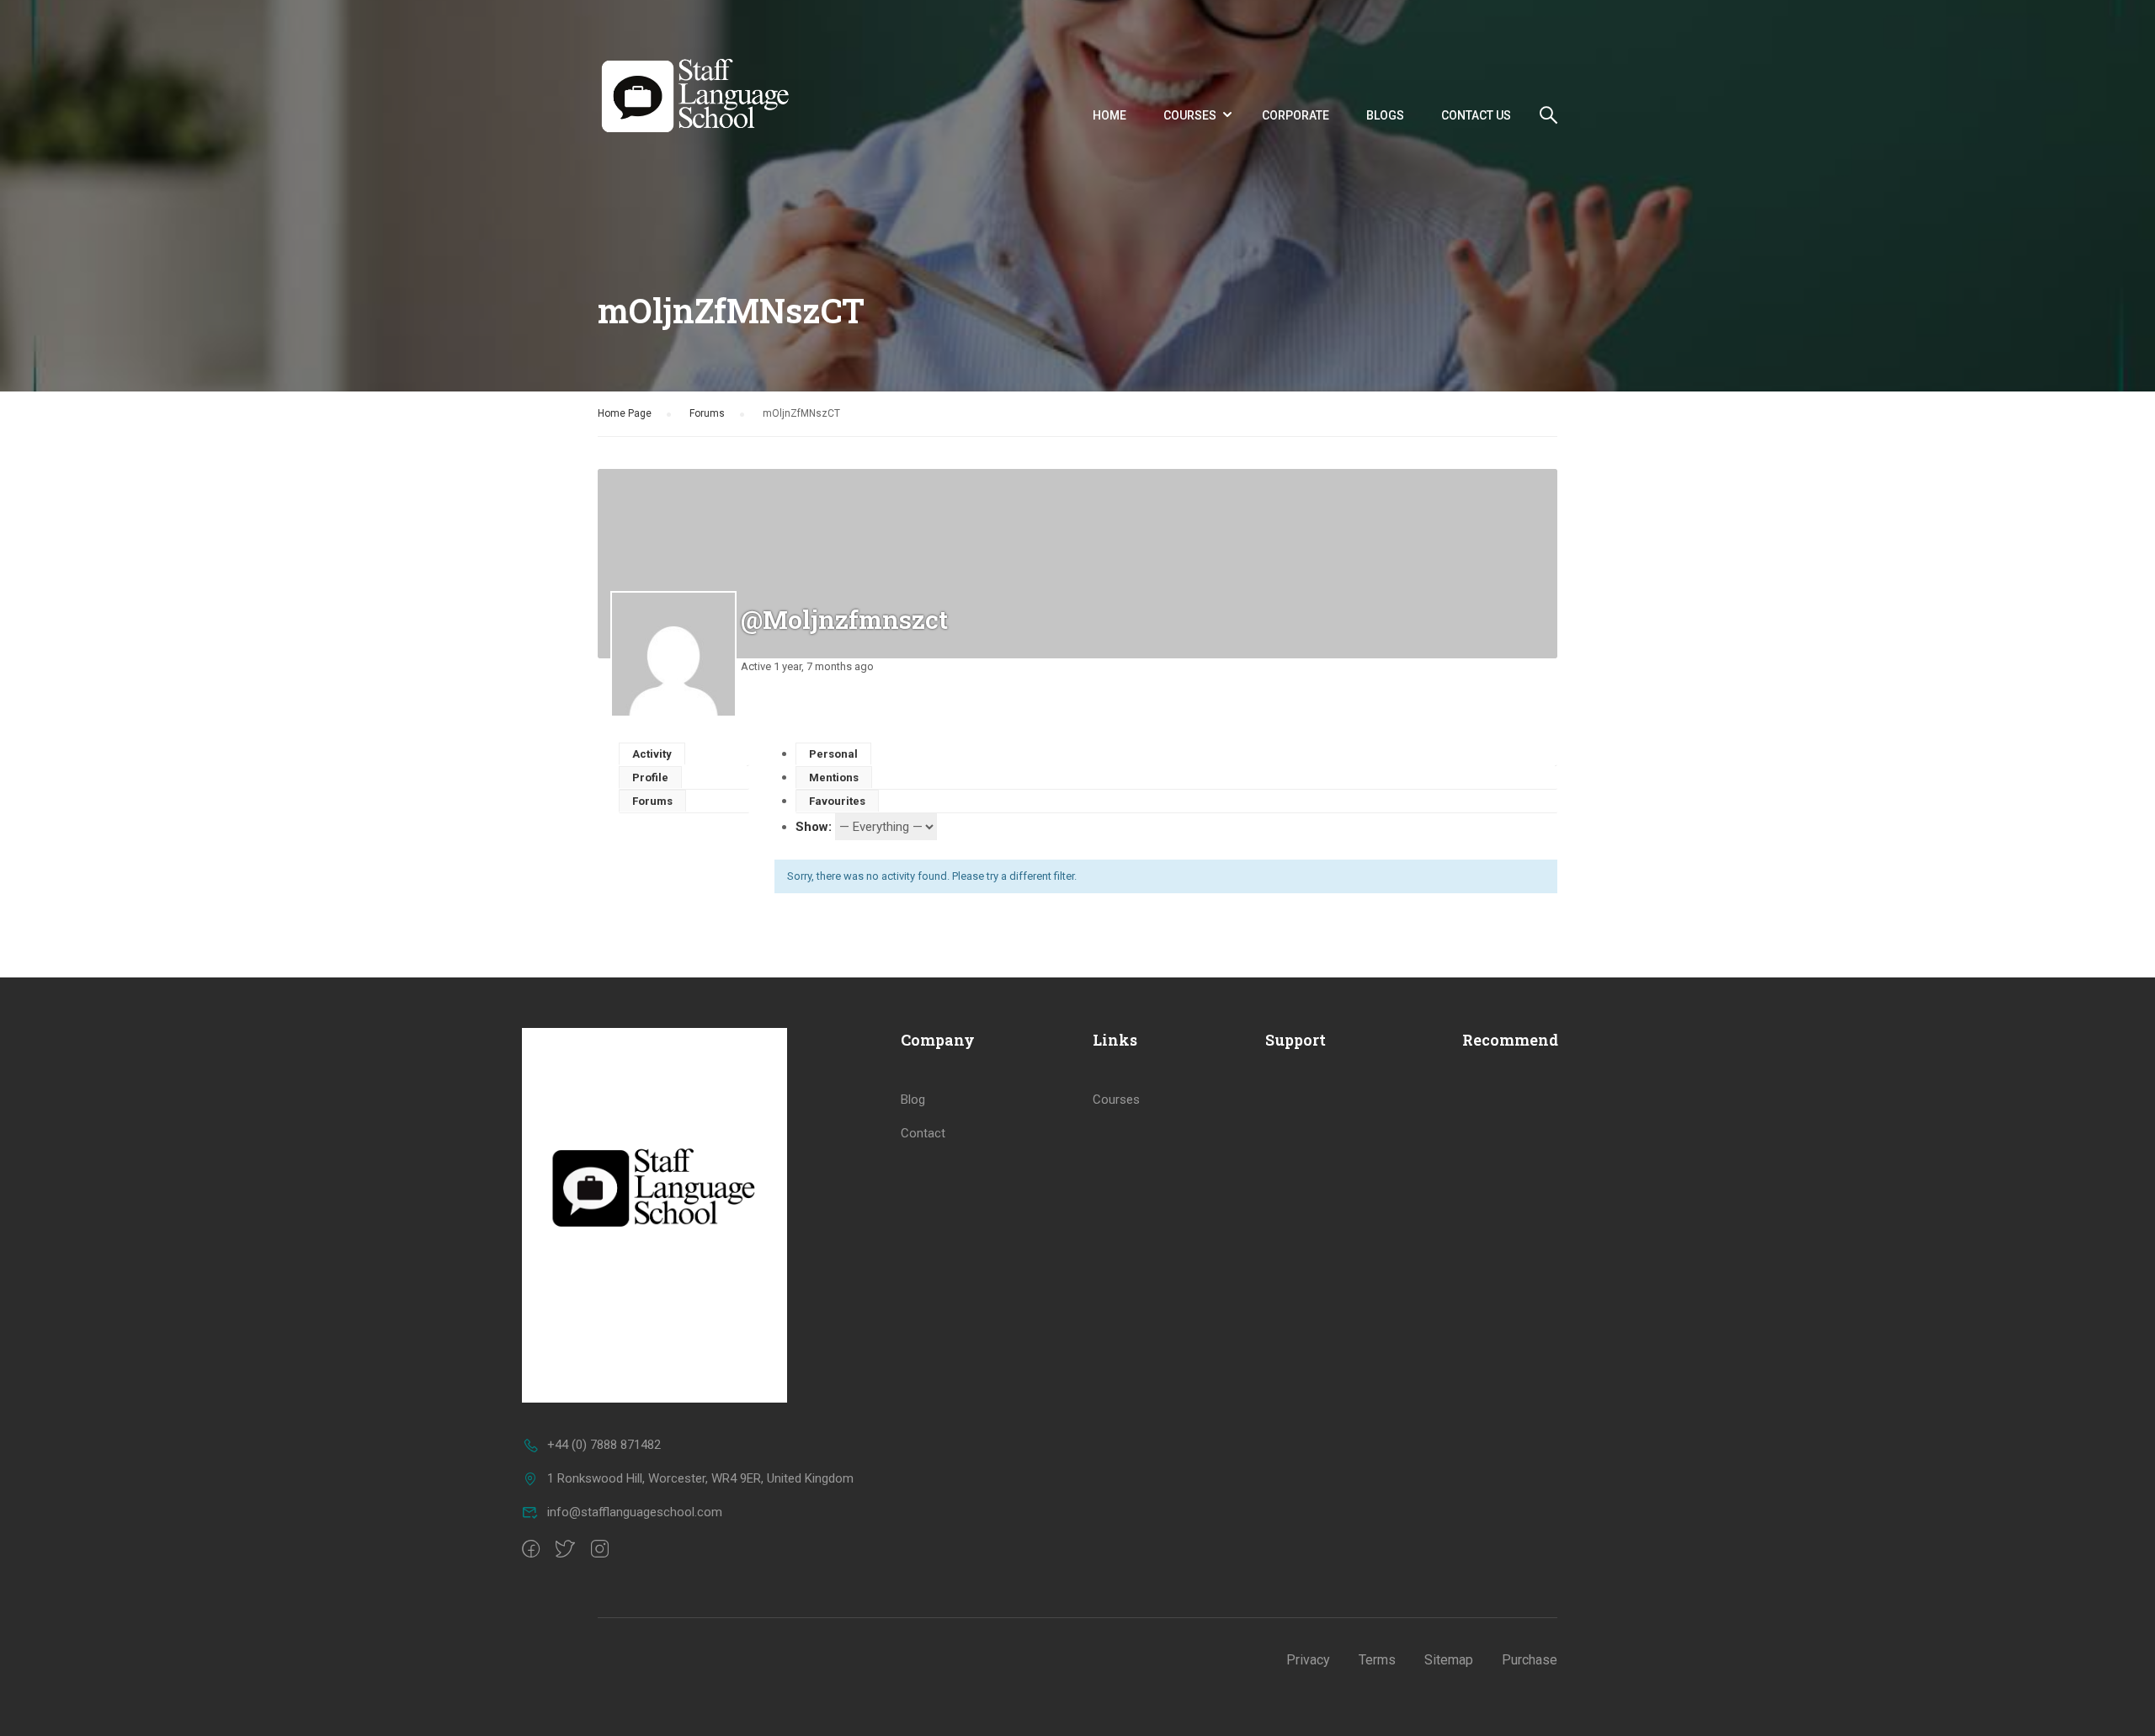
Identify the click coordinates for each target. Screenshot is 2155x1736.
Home (1109, 115)
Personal (833, 754)
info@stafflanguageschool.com (635, 1512)
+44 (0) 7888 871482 (604, 1445)
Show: (814, 827)
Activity (652, 754)
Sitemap (1449, 1660)
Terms (1377, 1660)
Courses (1190, 115)
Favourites (837, 801)
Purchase (1530, 1660)
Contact (923, 1133)
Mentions (834, 777)
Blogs (1385, 115)
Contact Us (1476, 115)
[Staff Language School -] (704, 115)
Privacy (1308, 1660)
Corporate (1296, 115)
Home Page (625, 413)
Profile (650, 777)
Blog (913, 1100)
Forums (707, 413)
